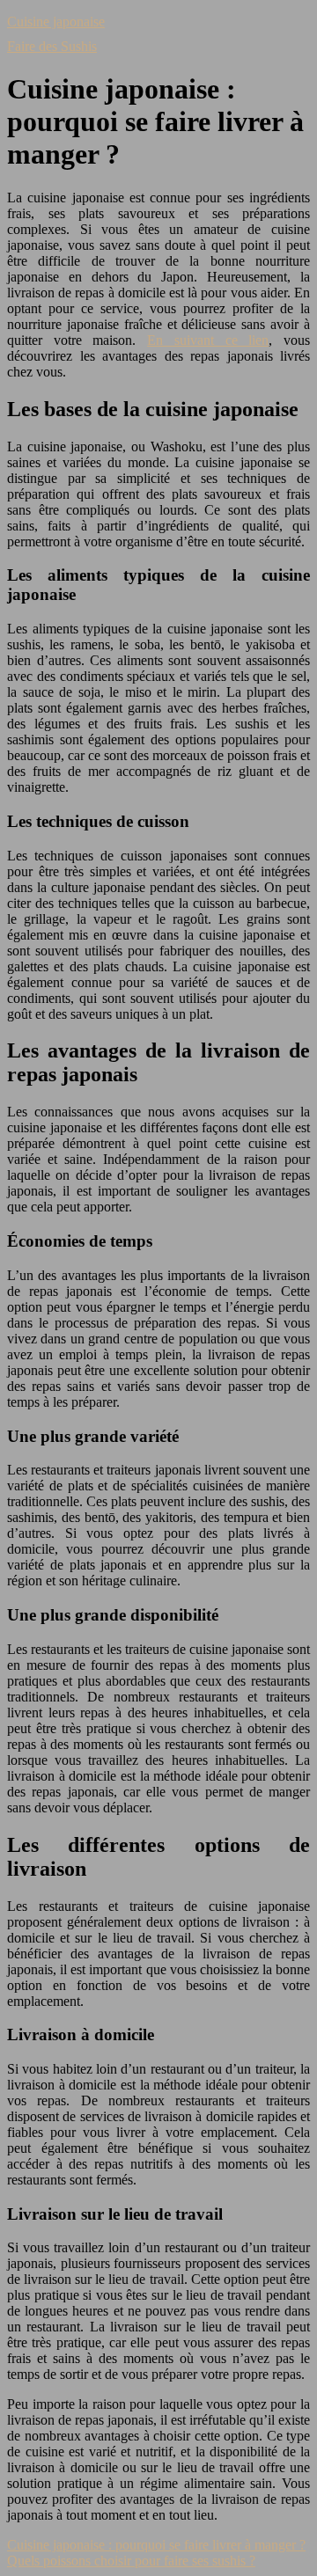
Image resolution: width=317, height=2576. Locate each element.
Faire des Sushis (52, 46)
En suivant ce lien (208, 340)
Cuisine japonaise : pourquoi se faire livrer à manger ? (156, 2545)
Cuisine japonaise (56, 22)
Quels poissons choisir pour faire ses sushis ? (131, 2561)
